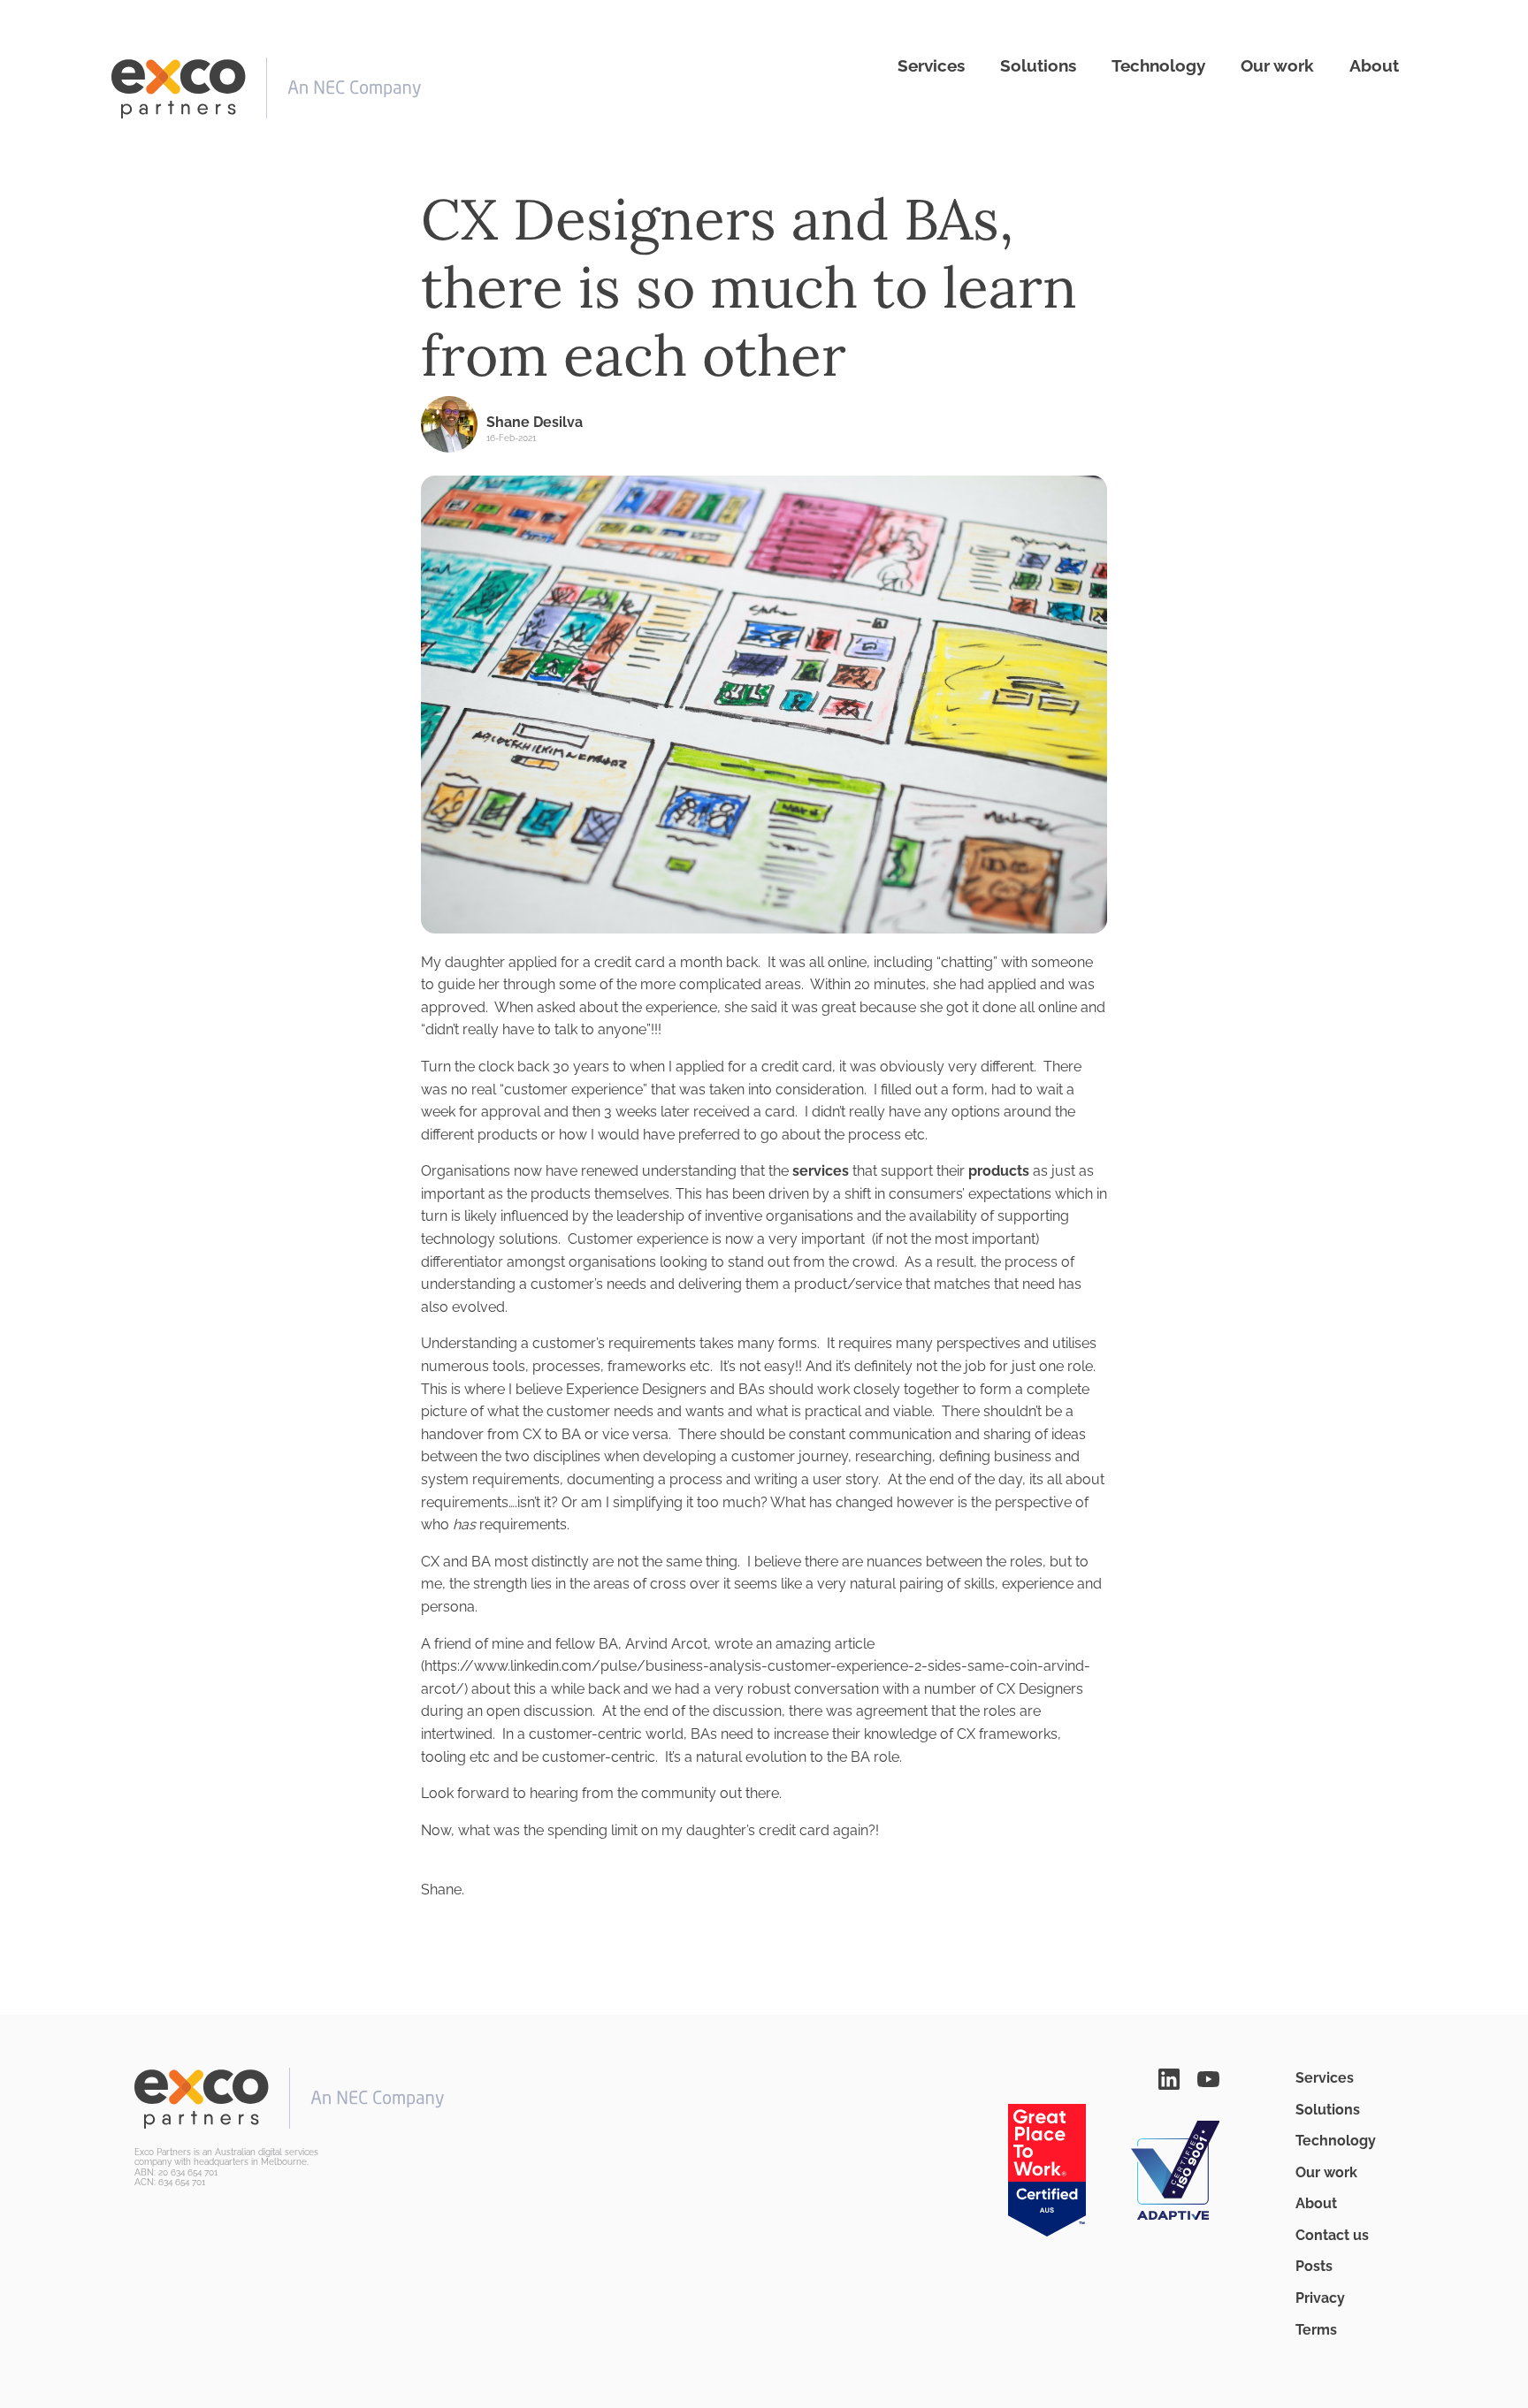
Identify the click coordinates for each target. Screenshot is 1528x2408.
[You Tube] (1209, 2078)
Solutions (1038, 65)
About (1374, 65)
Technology (1158, 65)
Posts (1314, 2266)
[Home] (266, 88)
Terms (1316, 2330)
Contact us (1332, 2235)
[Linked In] (1169, 2078)
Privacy (1320, 2298)
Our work (1277, 65)
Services (931, 65)
